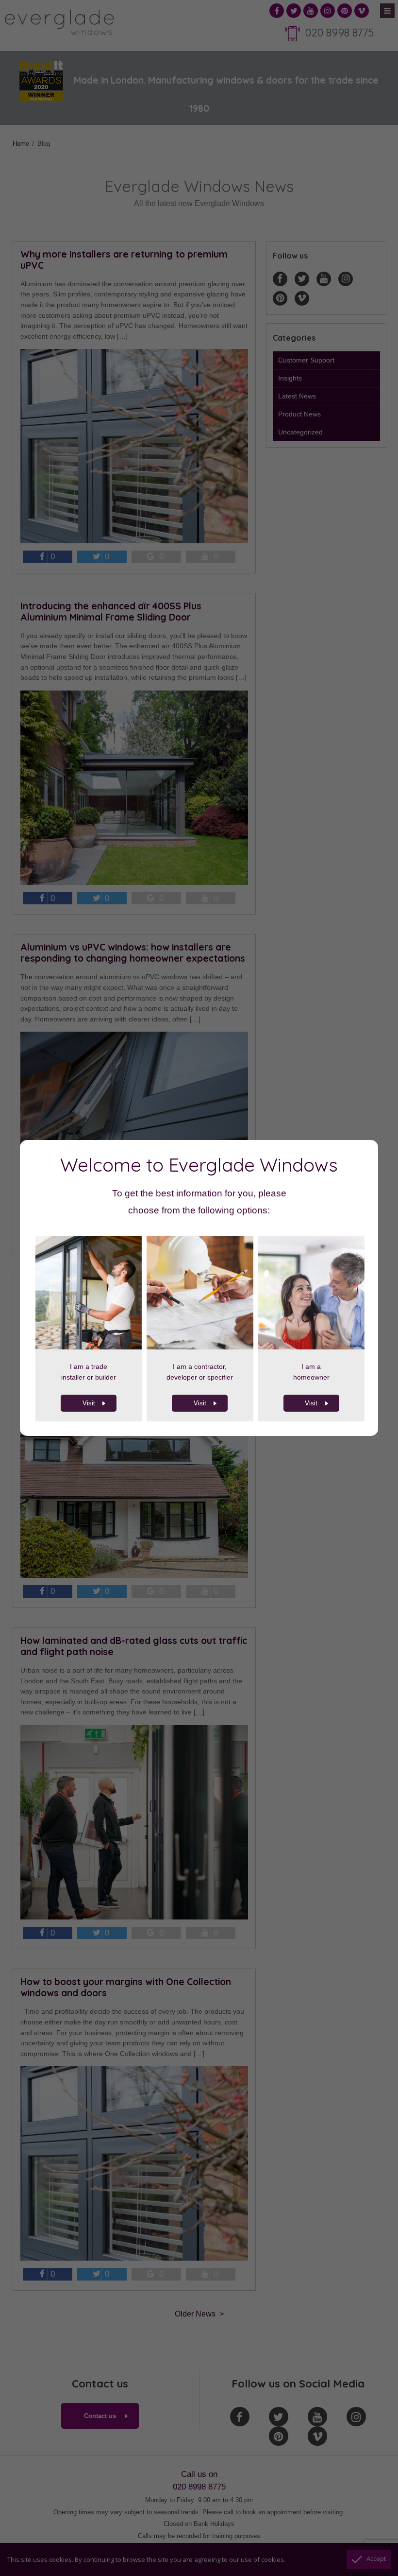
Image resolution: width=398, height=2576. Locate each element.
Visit (89, 1403)
